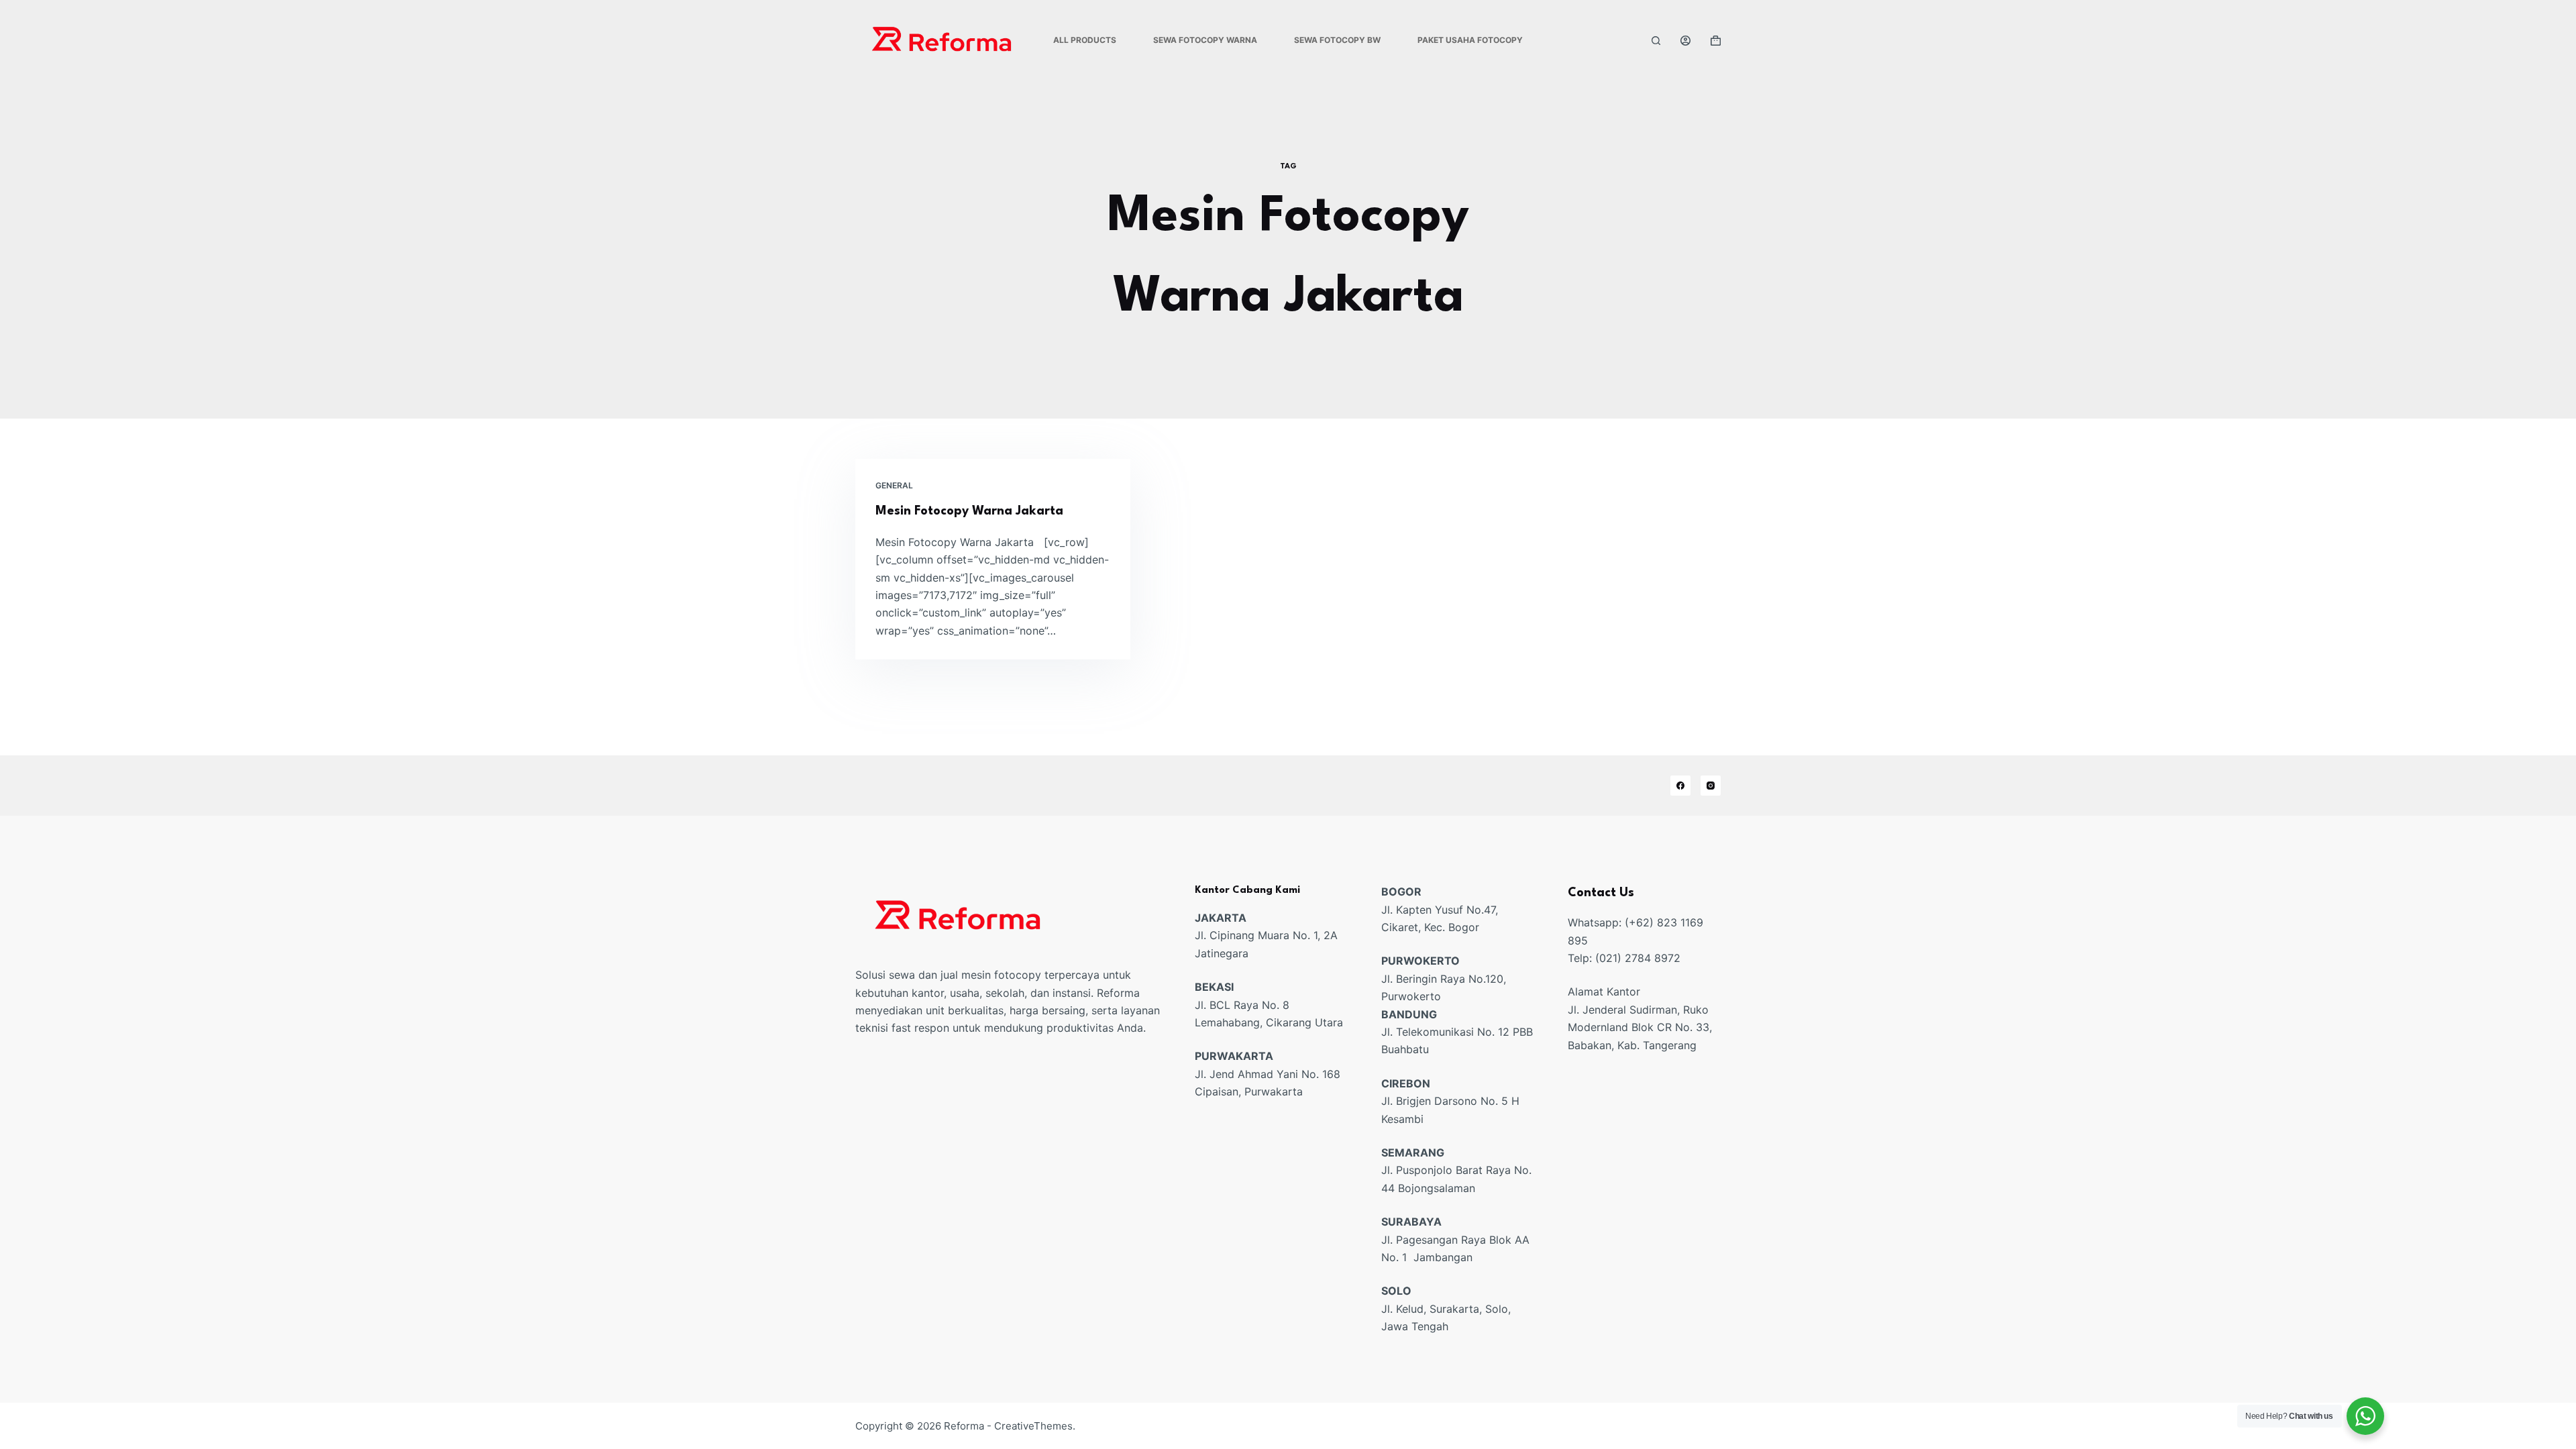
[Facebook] (1680, 786)
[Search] (1656, 41)
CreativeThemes (1033, 1426)
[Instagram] (1711, 786)
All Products (1085, 40)
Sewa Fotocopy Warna (1205, 40)
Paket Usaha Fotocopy (1470, 40)
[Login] (1685, 41)
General (894, 485)
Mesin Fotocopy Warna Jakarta (969, 511)
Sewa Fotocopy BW (1337, 40)
